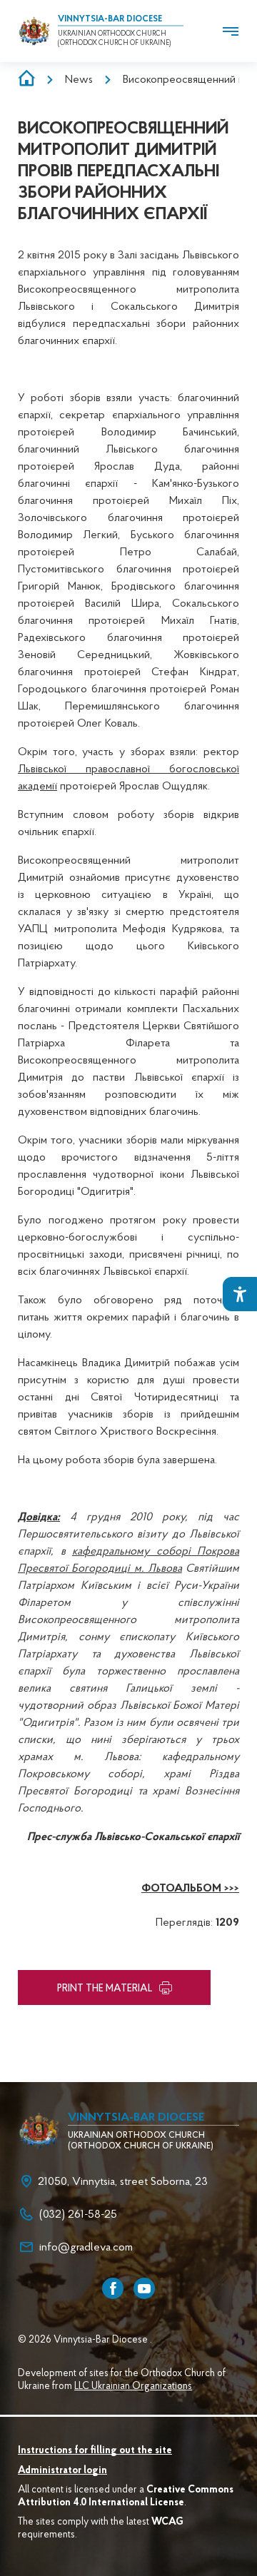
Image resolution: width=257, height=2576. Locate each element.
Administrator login (62, 2471)
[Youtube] (144, 2288)
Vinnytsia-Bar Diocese (110, 19)
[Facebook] (113, 2288)
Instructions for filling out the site (95, 2451)
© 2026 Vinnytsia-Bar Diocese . (85, 2340)
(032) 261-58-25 (78, 2215)
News (79, 80)
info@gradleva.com (86, 2248)
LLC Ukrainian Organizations (133, 2387)
